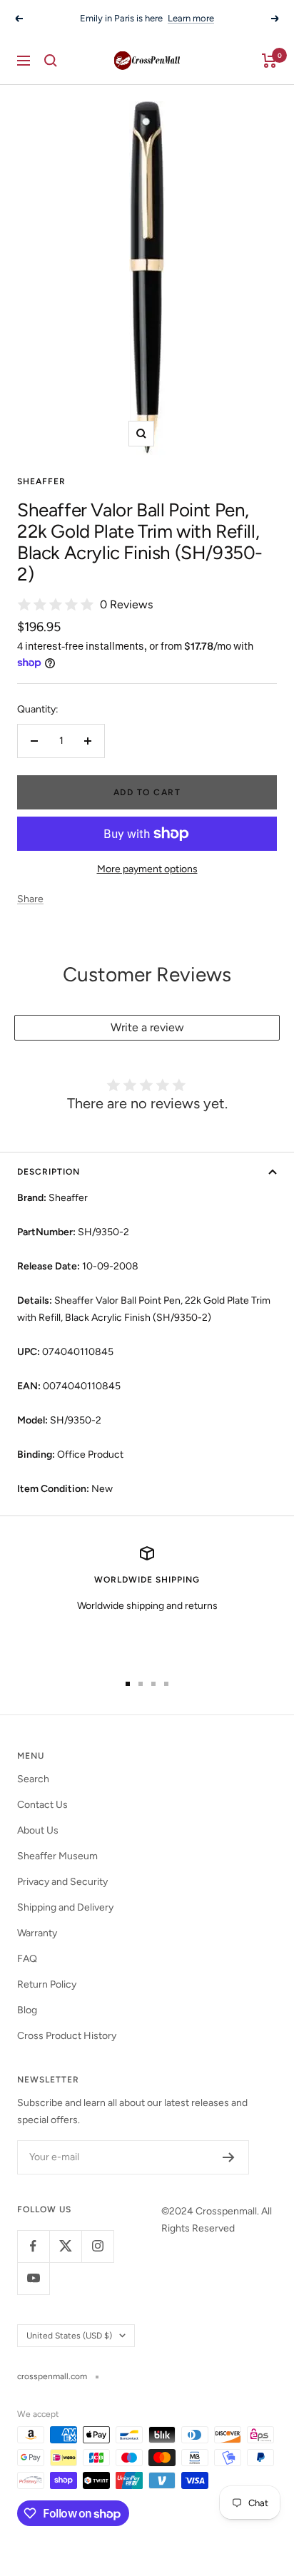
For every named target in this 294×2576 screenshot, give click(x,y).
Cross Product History (67, 2036)
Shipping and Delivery (65, 1907)
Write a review (147, 1027)
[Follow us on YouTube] (33, 2278)
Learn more (191, 18)
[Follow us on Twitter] (65, 2246)
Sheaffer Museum (57, 1856)
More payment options (147, 869)
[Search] (51, 61)
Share (30, 899)
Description (49, 1172)
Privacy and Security (62, 1882)
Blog (27, 2010)
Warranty (37, 1933)
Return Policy (47, 1984)
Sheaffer (41, 481)
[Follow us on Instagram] (97, 2246)
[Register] (229, 2157)
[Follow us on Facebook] (33, 2246)
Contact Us (42, 1805)
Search (33, 1779)
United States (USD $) (69, 2336)
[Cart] (269, 61)
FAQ (27, 1959)
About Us (38, 1830)
